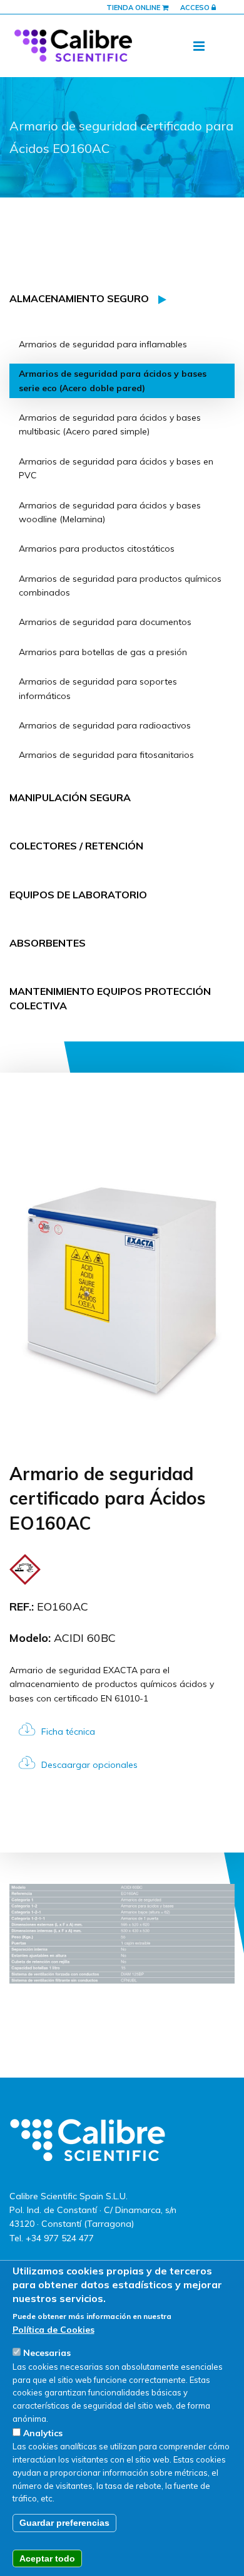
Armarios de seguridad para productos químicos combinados (120, 586)
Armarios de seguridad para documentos (105, 622)
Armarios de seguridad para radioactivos (105, 725)
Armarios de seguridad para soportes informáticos (98, 688)
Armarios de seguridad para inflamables (103, 344)
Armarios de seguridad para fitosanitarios (106, 755)
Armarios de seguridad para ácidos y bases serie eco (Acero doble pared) (113, 381)
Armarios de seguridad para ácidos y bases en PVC (116, 468)
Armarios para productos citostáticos (97, 549)
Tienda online (134, 8)
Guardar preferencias (64, 2523)
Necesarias (47, 2353)
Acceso (196, 8)
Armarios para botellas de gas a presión (103, 652)
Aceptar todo (47, 2558)
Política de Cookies (53, 2330)
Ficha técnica (68, 1732)
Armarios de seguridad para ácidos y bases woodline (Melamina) (110, 512)
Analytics (43, 2433)
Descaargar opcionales (89, 1765)
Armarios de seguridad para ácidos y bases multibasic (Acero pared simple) (110, 424)
